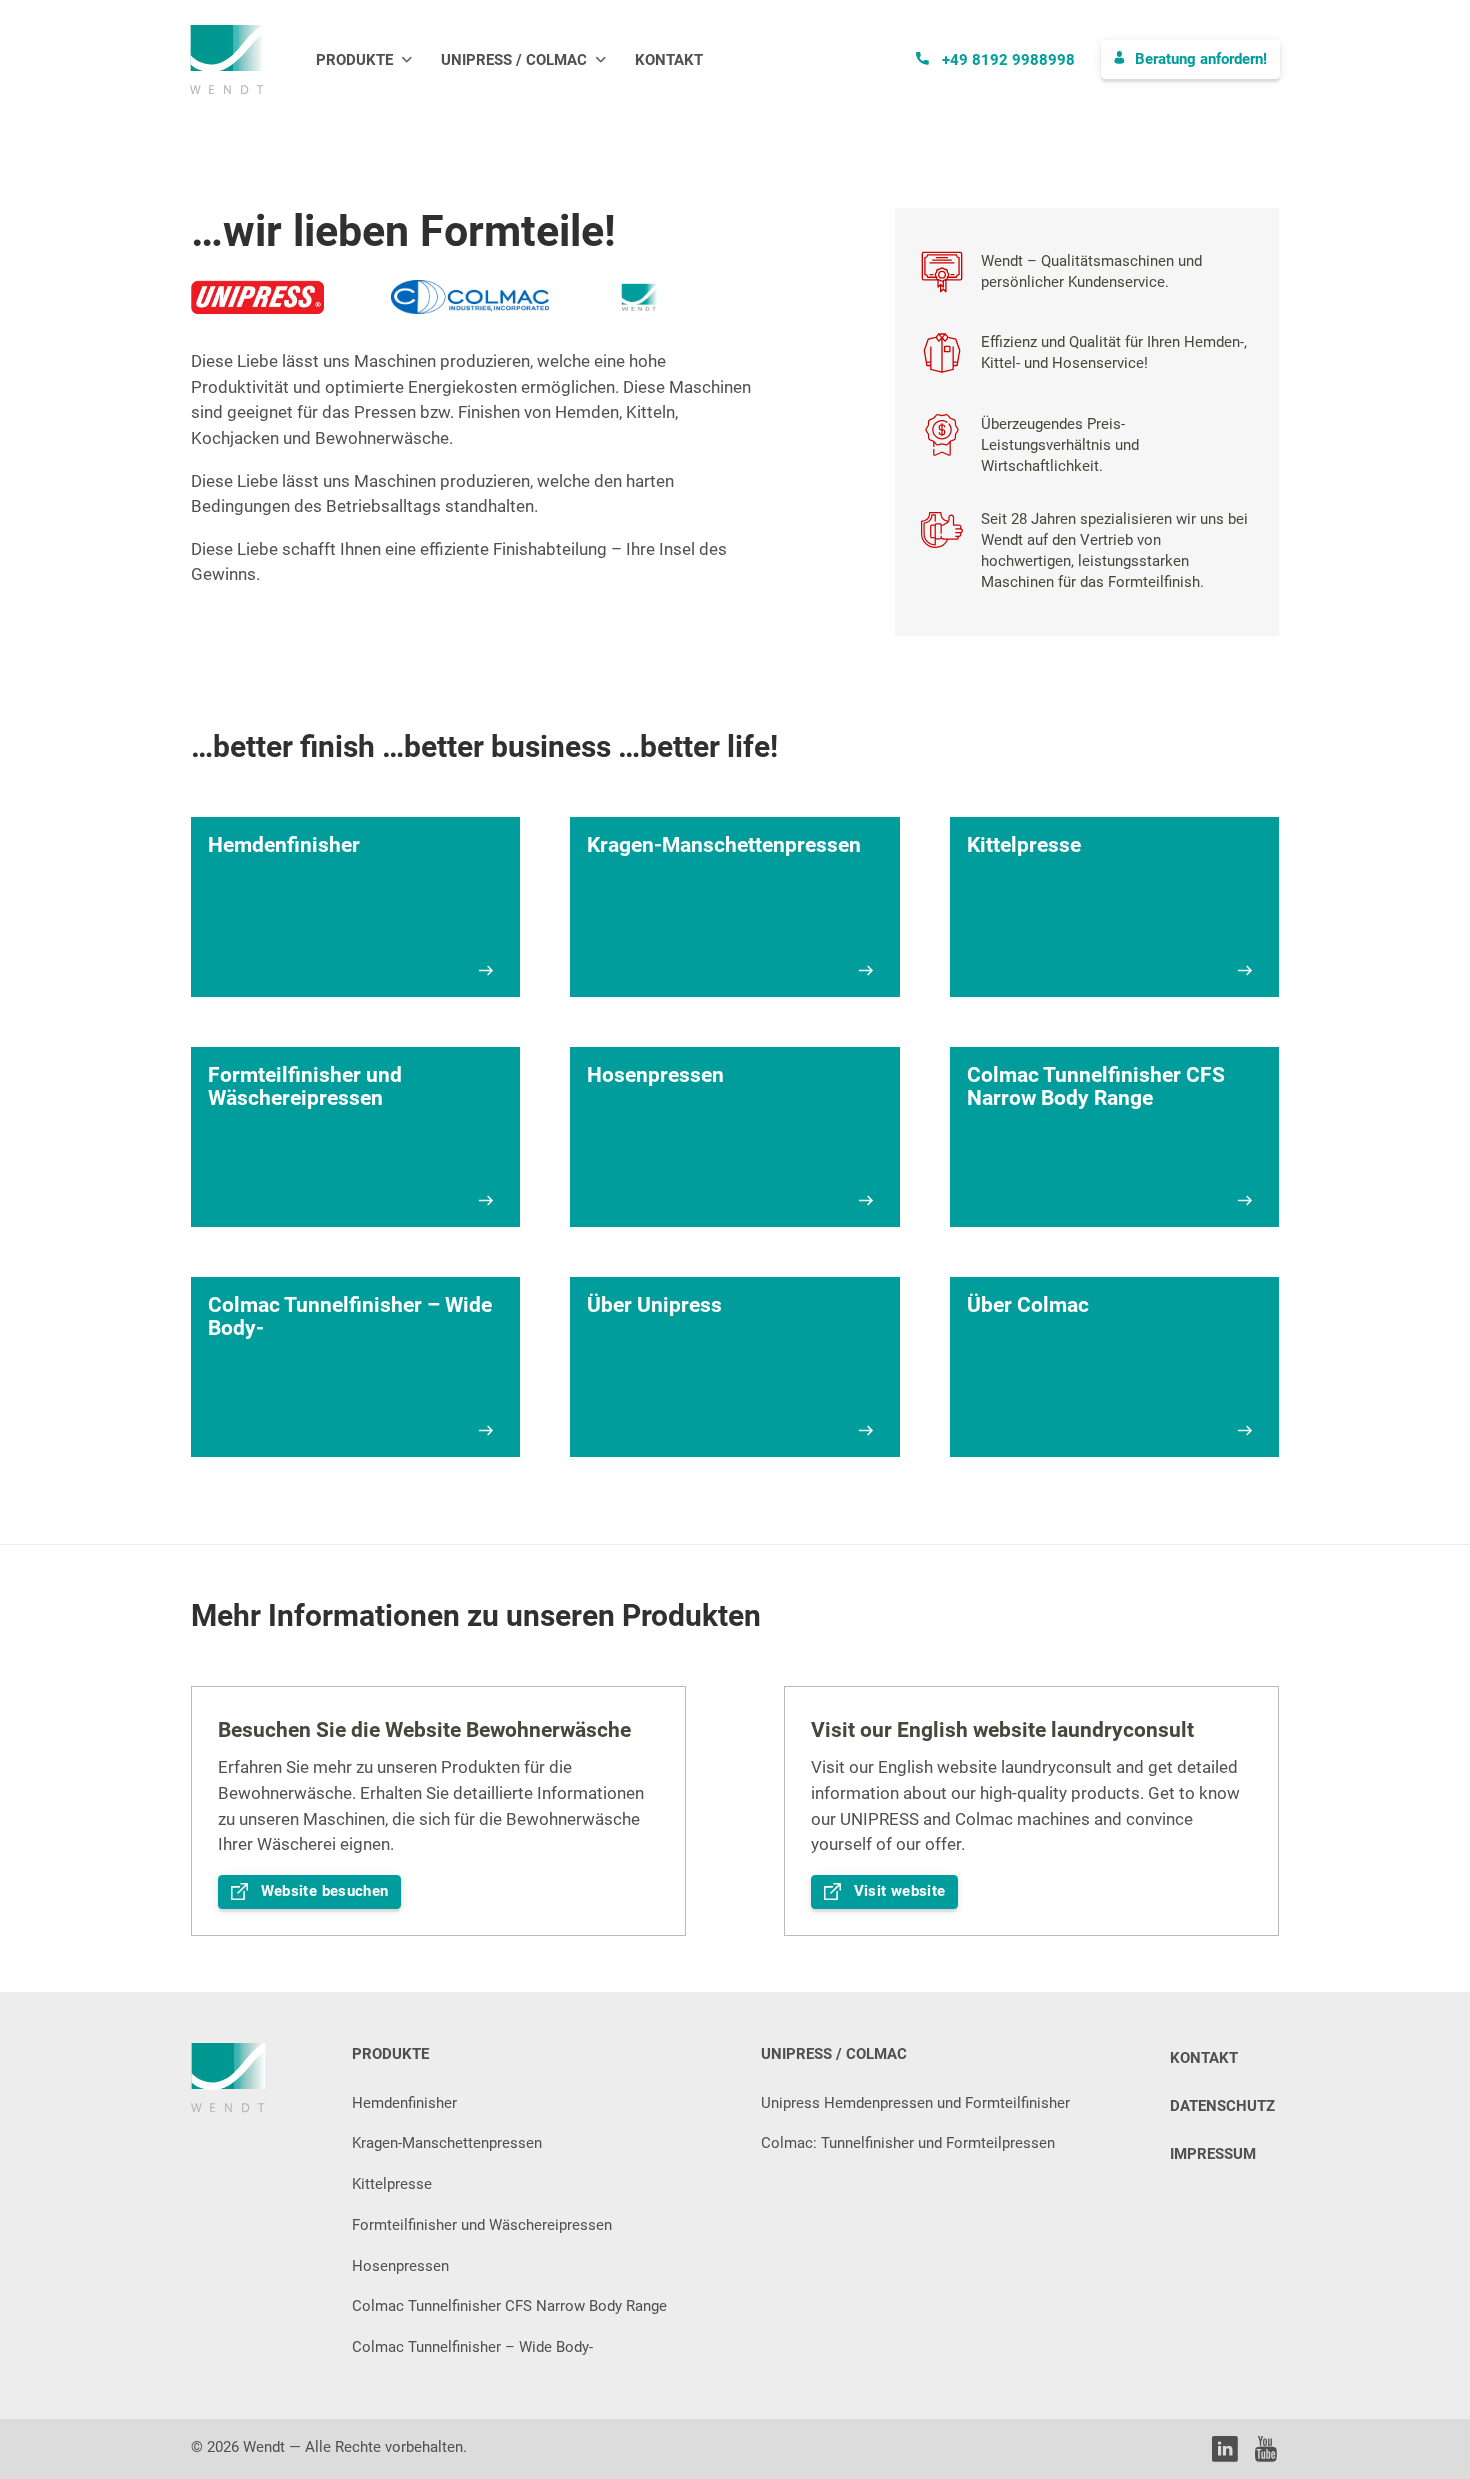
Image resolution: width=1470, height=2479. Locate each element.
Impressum (1213, 2154)
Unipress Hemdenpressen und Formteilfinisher (915, 2103)
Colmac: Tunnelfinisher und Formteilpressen (908, 2143)
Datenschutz (1222, 2106)
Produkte (354, 60)
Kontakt (669, 60)
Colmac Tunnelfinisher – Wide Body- (472, 2347)
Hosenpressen (400, 2266)
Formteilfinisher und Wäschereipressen (482, 2225)
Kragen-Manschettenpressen (447, 2143)
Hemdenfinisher (404, 2103)
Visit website (900, 1891)
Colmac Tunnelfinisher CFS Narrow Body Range (509, 2306)
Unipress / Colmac (514, 60)
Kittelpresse (392, 2184)
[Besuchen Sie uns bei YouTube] (1266, 2452)
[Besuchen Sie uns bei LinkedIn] (1225, 2452)
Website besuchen (325, 1891)
